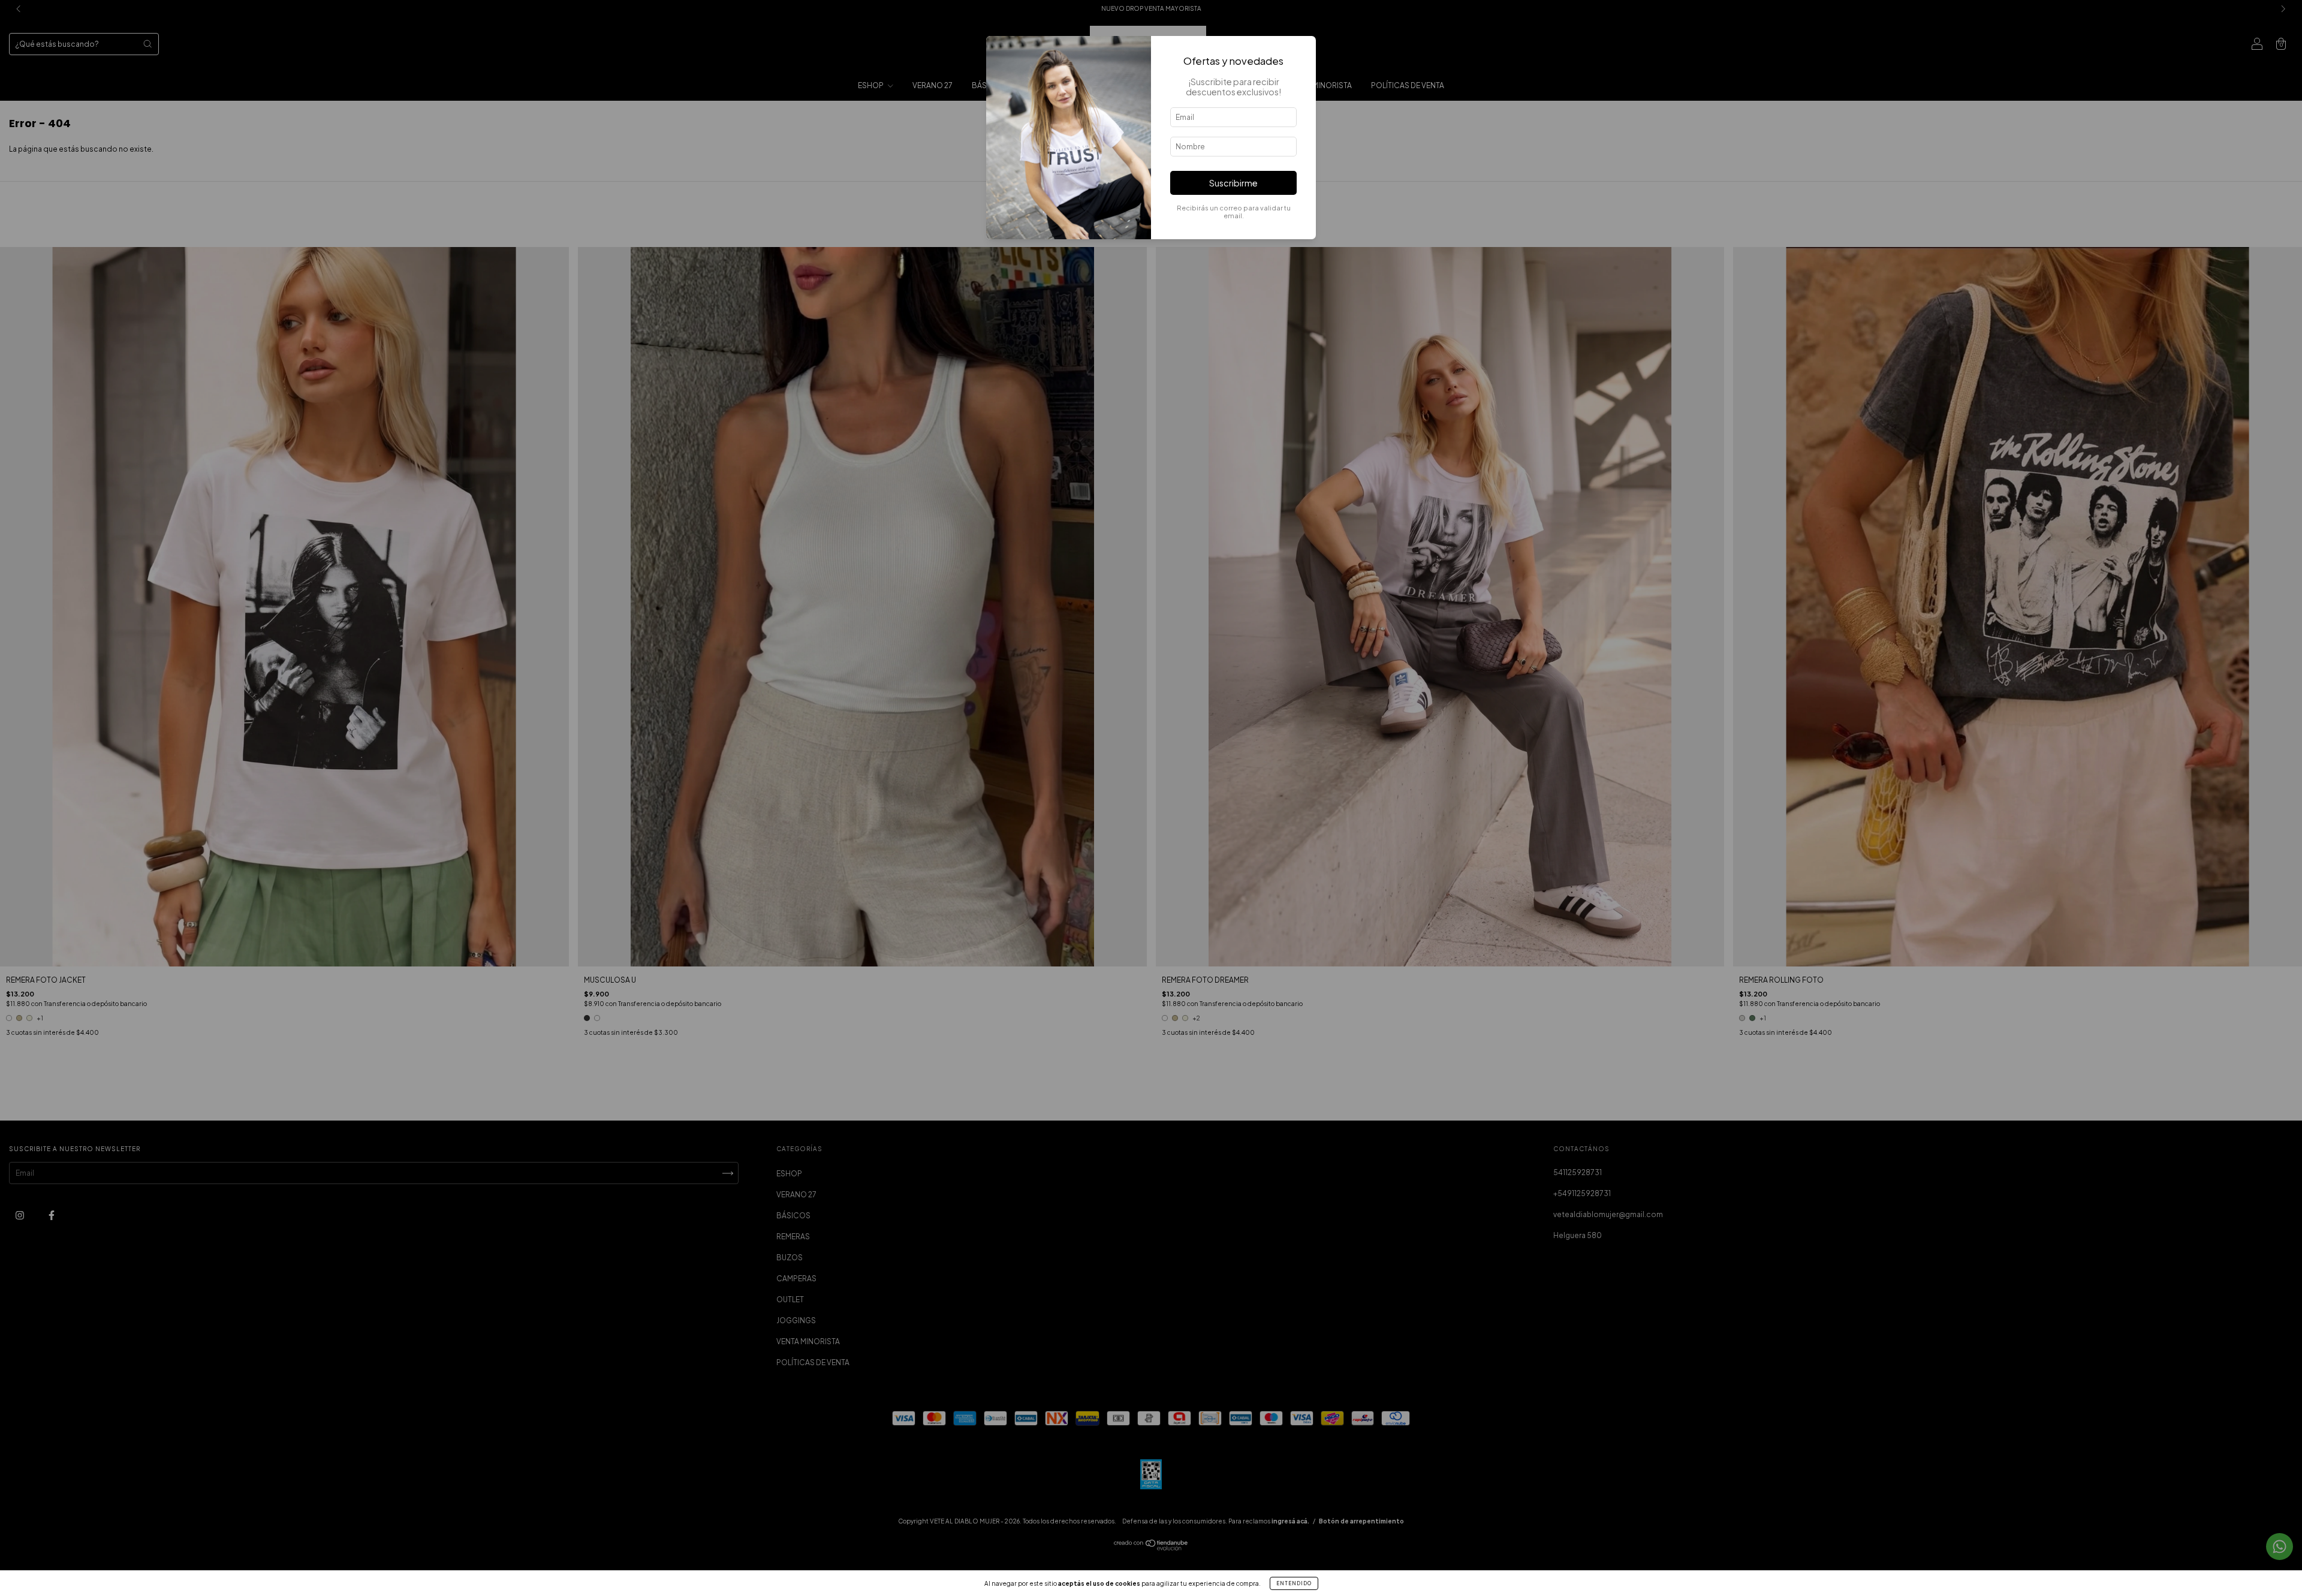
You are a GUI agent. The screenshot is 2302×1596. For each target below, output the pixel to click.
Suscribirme (1233, 183)
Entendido (1294, 1583)
